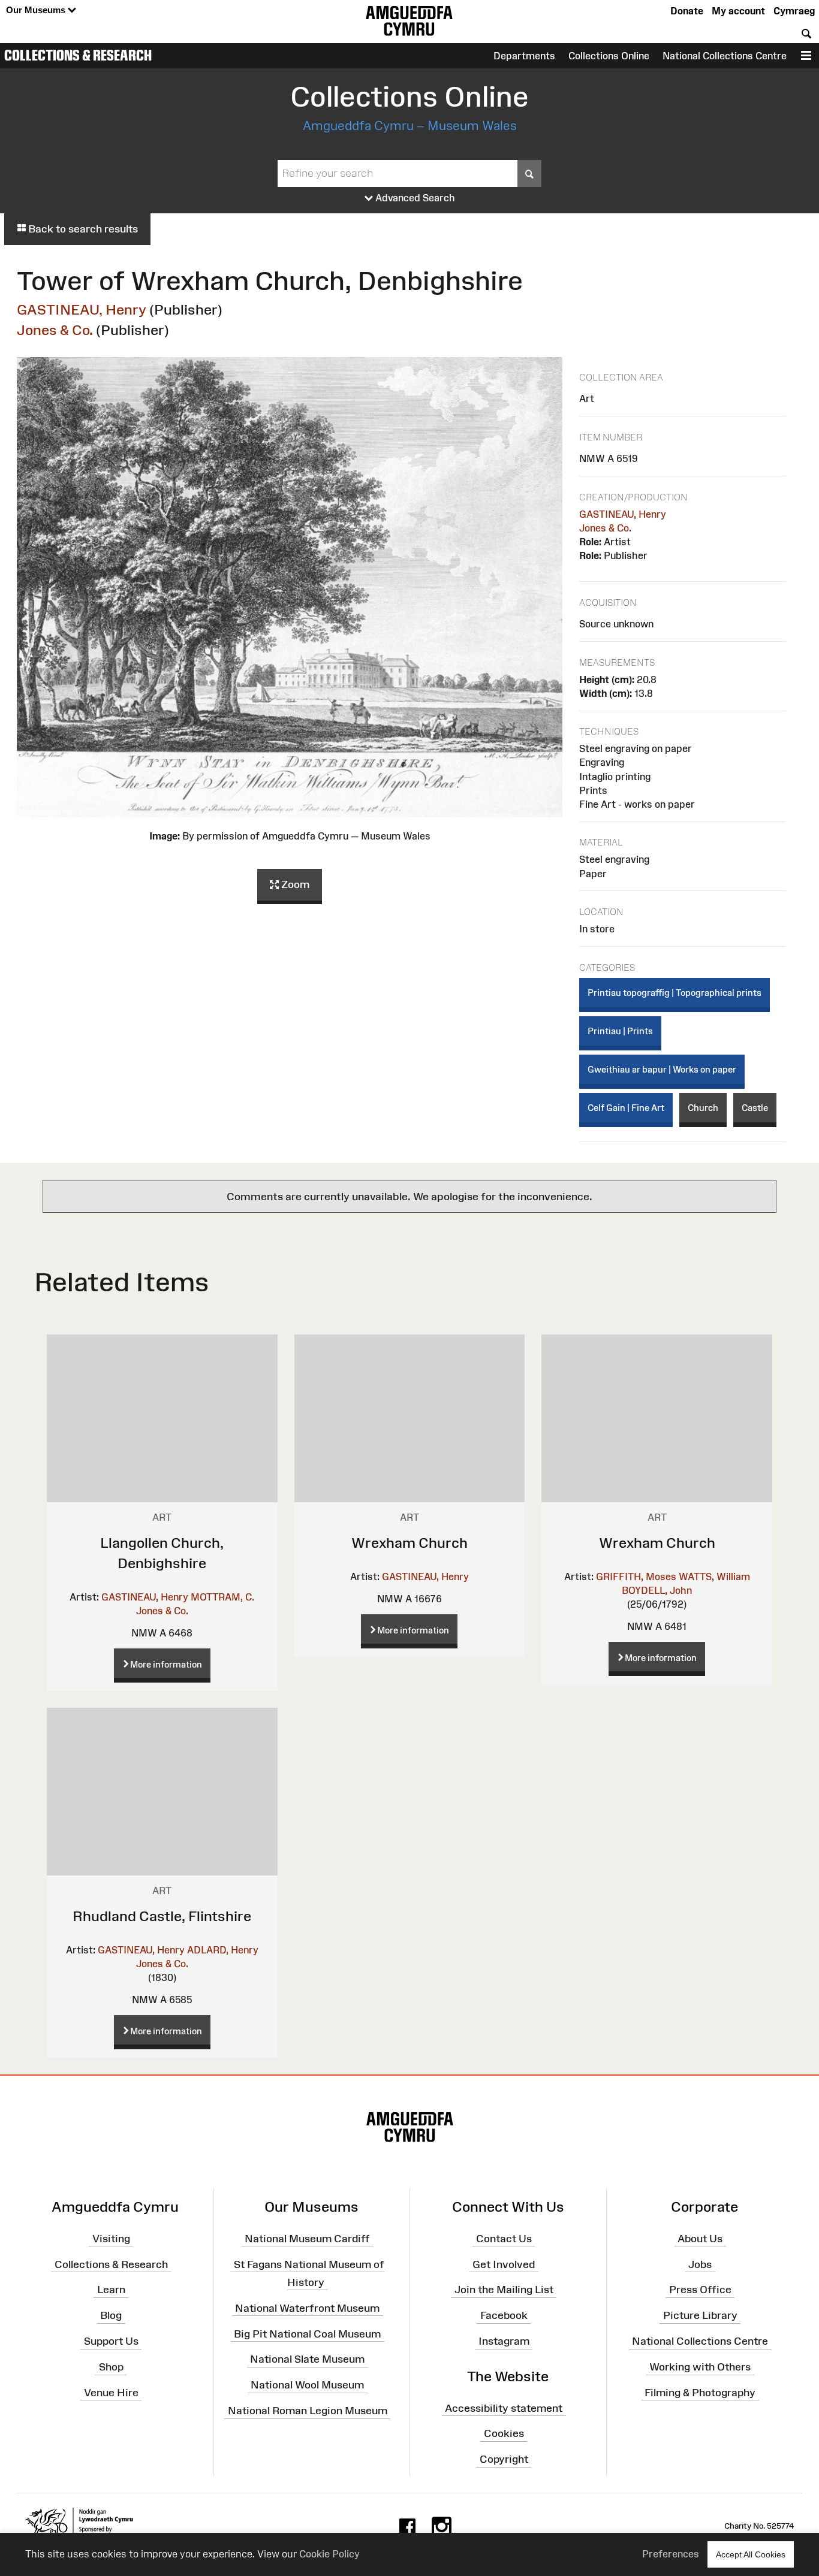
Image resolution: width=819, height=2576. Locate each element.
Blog (111, 2315)
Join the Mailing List (504, 2290)
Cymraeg (794, 11)
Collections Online (609, 56)
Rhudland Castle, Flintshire (162, 1916)
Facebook (504, 2315)
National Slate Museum (307, 2359)
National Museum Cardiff (307, 2239)
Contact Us (504, 2239)
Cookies (504, 2433)
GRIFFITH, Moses (636, 1577)
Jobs (700, 2264)
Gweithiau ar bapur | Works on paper (662, 1069)
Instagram (504, 2341)
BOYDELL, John (657, 1590)
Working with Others (700, 2367)
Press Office (700, 2290)
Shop (111, 2367)
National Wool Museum (307, 2385)
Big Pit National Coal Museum (307, 2333)
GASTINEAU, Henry (82, 309)
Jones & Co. (55, 330)
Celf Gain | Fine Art (626, 1108)
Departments (524, 56)
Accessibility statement (504, 2408)
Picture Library (700, 2315)
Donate (687, 11)
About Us (700, 2239)
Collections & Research (78, 55)
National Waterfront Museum (307, 2308)
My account (738, 11)
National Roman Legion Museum (308, 2411)
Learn (111, 2290)
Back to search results (82, 229)
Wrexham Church (409, 1543)
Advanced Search (414, 198)
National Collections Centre (725, 56)
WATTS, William (714, 1577)
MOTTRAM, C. (222, 1597)
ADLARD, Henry (223, 1950)
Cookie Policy (329, 2554)
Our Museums (37, 10)
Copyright (504, 2459)
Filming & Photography (700, 2393)
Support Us (111, 2341)
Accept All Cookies (751, 2554)
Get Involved (504, 2264)
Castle (755, 1108)
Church (703, 1108)
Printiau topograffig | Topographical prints (675, 993)
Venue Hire (111, 2393)
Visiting (111, 2239)
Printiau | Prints (620, 1031)
